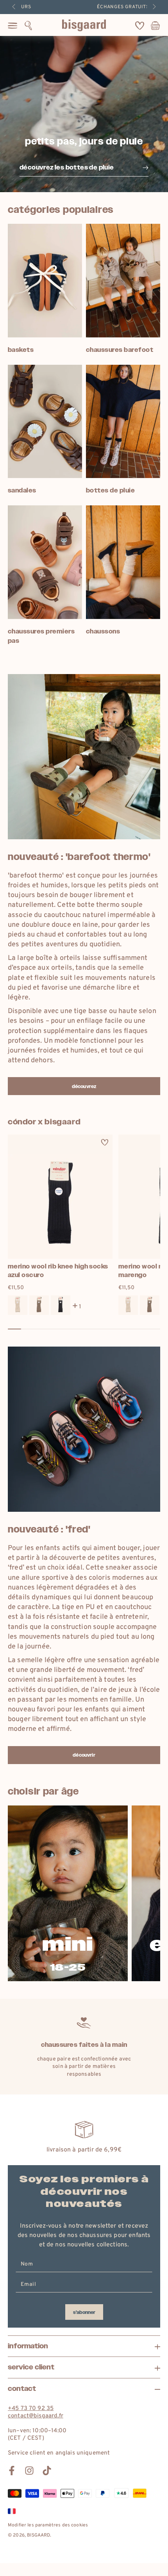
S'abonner (84, 2312)
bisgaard (38, 2535)
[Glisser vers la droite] (154, 7)
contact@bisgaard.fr (36, 2416)
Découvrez (84, 1086)
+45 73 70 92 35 (31, 2409)
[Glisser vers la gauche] (14, 7)
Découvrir (84, 1755)
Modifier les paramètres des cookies (48, 2525)
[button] (28, 25)
